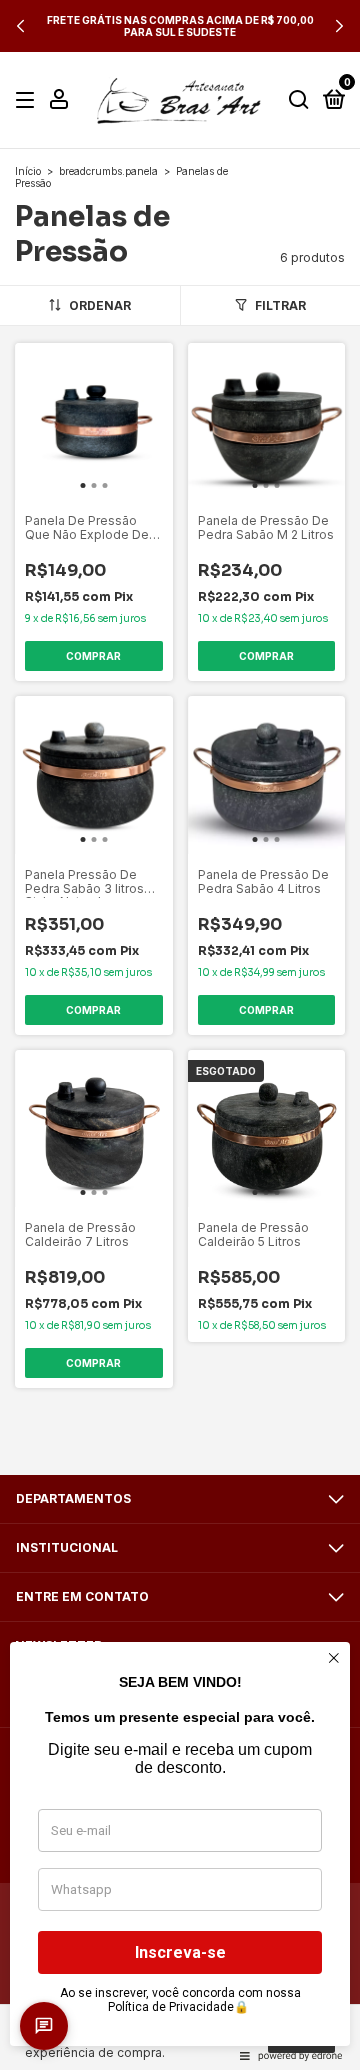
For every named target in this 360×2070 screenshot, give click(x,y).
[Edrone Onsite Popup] (180, 1035)
